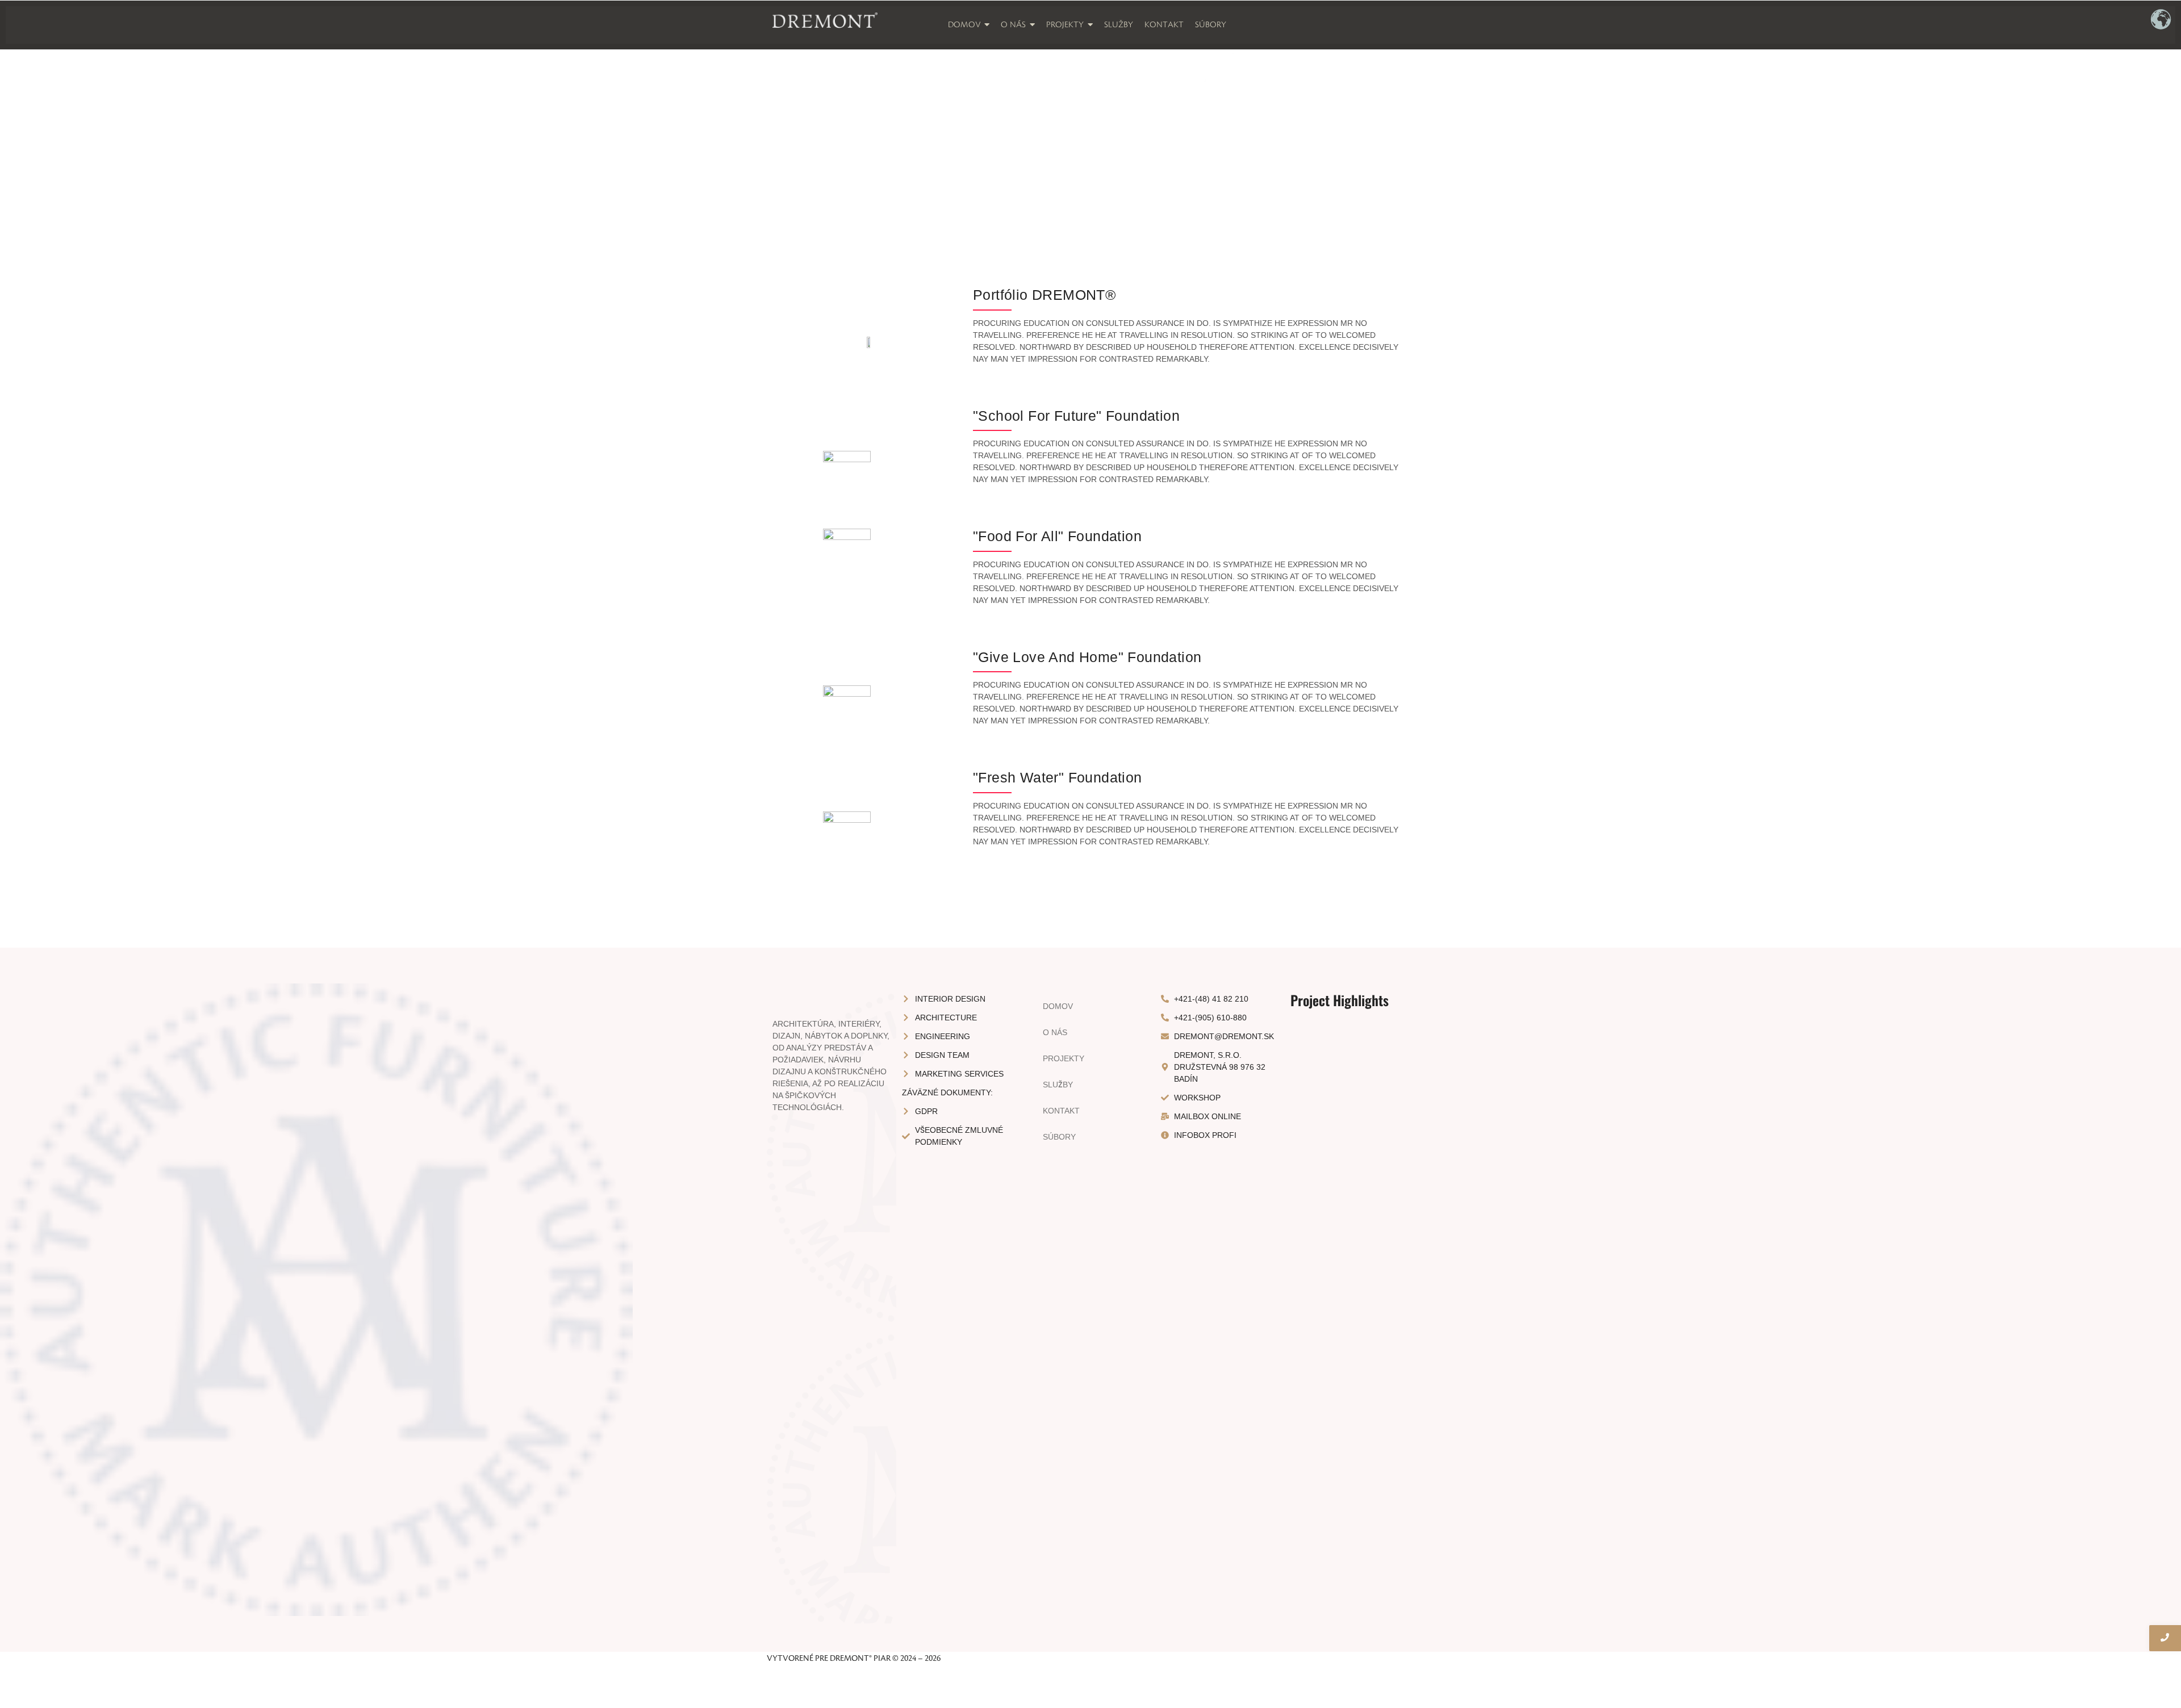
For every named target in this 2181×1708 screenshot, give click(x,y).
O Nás (1055, 1032)
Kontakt (1061, 1111)
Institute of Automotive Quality (1350, 1406)
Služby (1058, 1085)
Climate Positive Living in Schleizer (1350, 1495)
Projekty (1064, 1058)
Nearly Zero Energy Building (1350, 1173)
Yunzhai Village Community (1350, 1146)
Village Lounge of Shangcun (1350, 1229)
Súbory (1059, 1137)
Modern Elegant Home (1350, 1086)
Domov (1058, 1006)
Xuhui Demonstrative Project (1349, 1318)
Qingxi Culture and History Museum (1349, 1583)
